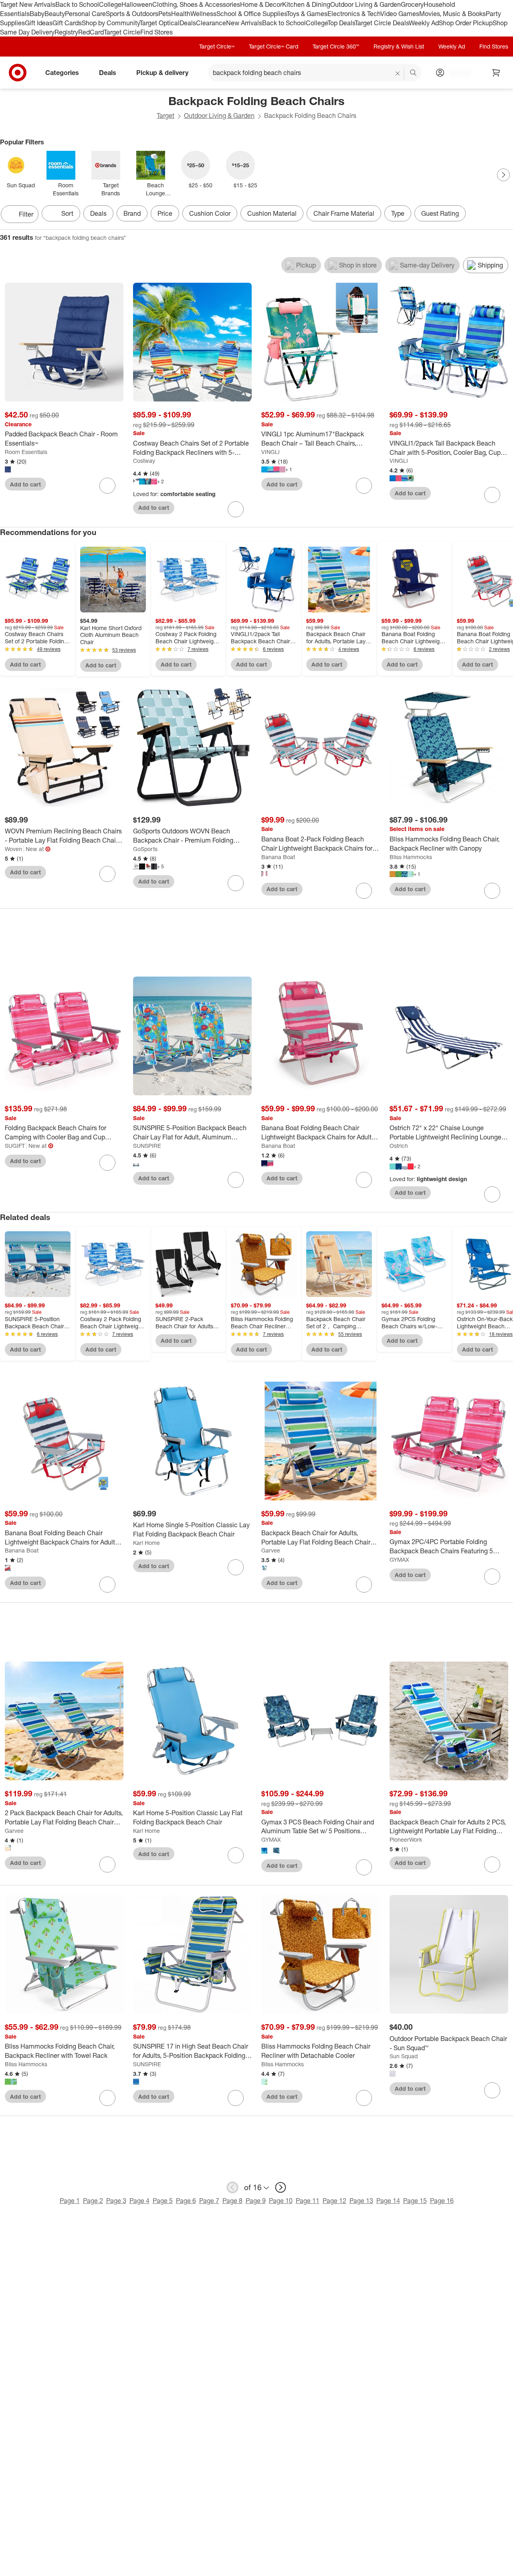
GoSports (145, 849)
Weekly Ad (424, 23)
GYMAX (399, 1560)
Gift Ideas (39, 23)
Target (166, 116)
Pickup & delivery (162, 73)
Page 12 (334, 2201)
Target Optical (160, 23)
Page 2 (93, 2201)
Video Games (400, 14)
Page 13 (361, 2201)
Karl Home (146, 1543)
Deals (188, 23)
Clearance (211, 23)
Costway (144, 461)
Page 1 (70, 2201)
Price (165, 213)
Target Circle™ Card (274, 46)
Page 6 (186, 2201)
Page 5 (163, 2201)
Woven (13, 849)
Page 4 (139, 2201)
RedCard (91, 32)
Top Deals (341, 23)
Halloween (137, 4)
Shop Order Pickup (466, 23)
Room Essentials (26, 452)
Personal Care (85, 14)
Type (398, 213)
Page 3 (116, 2201)
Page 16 (442, 2201)
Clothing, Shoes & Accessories (196, 4)
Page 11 (308, 2201)
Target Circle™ (217, 46)
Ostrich (399, 1146)
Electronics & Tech (354, 14)
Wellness (203, 14)
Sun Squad (404, 2056)
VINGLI (271, 452)
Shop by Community (111, 23)
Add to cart (25, 484)
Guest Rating (440, 213)
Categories (62, 73)
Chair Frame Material (344, 213)
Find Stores (157, 32)
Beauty (55, 14)
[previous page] (232, 2187)
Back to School (77, 4)
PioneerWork (406, 1839)
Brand (132, 213)
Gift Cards (67, 23)
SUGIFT (15, 1146)
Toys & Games (307, 14)
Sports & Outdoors (132, 14)
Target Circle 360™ (336, 46)
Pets (165, 14)
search (414, 73)
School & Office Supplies (251, 14)
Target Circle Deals (382, 23)
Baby (37, 14)
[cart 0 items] (496, 73)
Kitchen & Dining (306, 4)
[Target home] (18, 73)
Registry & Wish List (399, 46)
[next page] (281, 2187)
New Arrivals (244, 23)
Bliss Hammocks (411, 857)
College (110, 4)
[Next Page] (503, 175)
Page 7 (209, 2201)
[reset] (398, 73)
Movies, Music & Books (452, 14)
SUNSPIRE (147, 1146)
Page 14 (388, 2201)
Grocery (412, 4)
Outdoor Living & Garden (366, 4)
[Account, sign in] (456, 73)
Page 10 (281, 2201)
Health (181, 14)
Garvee (271, 1550)
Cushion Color (210, 213)
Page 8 (232, 2201)
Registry (66, 32)
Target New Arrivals (28, 4)
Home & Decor (261, 4)
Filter (26, 214)
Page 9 (256, 2201)
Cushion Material (272, 213)
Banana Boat (278, 857)
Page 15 (415, 2201)
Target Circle (122, 32)
